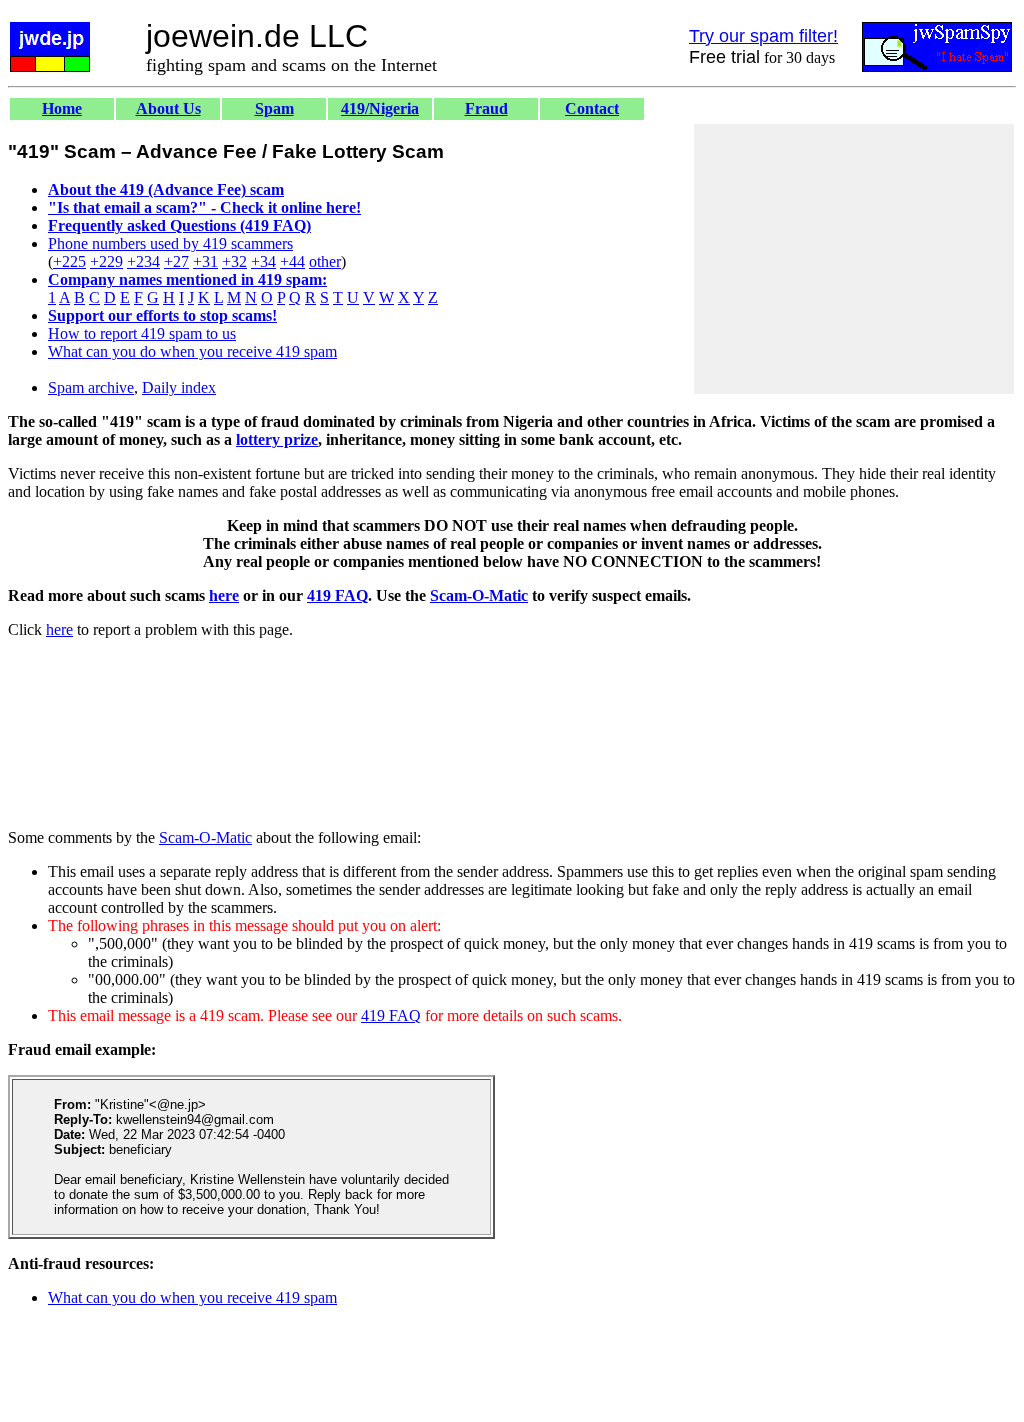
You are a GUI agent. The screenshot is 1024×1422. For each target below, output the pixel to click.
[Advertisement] (854, 259)
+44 (292, 261)
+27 (176, 261)
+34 (263, 261)
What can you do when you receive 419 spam (192, 351)
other (325, 261)
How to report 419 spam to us (142, 333)
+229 (106, 261)
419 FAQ (337, 595)
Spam (274, 108)
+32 (234, 261)
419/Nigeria (380, 108)
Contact (592, 108)
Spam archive (91, 387)
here (224, 595)
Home (62, 108)
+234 (143, 261)
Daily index (179, 387)
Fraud (486, 108)
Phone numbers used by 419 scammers (170, 243)
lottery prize (277, 439)
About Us (168, 108)
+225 (69, 261)
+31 (205, 261)
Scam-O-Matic (479, 595)
